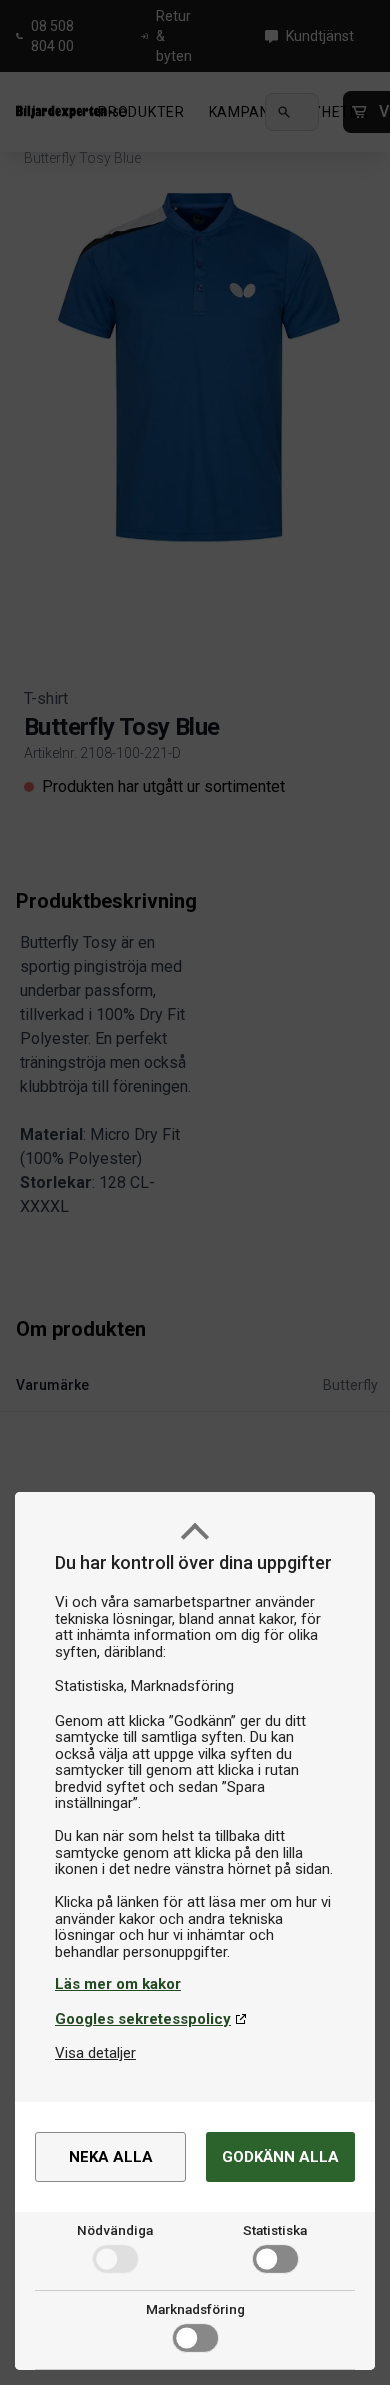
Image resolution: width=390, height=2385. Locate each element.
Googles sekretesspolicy (143, 2019)
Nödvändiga (115, 2230)
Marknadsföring (195, 2309)
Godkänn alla (280, 2157)
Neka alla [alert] (111, 2157)
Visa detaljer (95, 2053)
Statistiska (275, 2230)
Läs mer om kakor (118, 1984)
